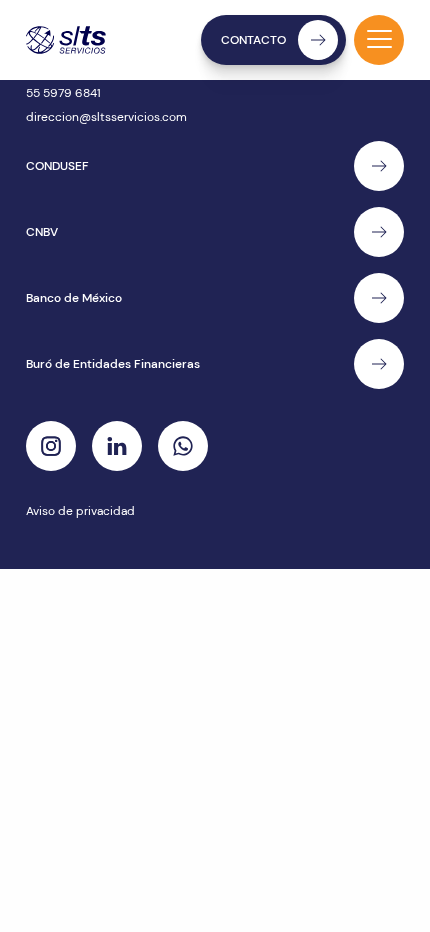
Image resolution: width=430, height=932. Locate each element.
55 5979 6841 (63, 93)
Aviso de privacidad (80, 511)
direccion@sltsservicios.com (106, 117)
